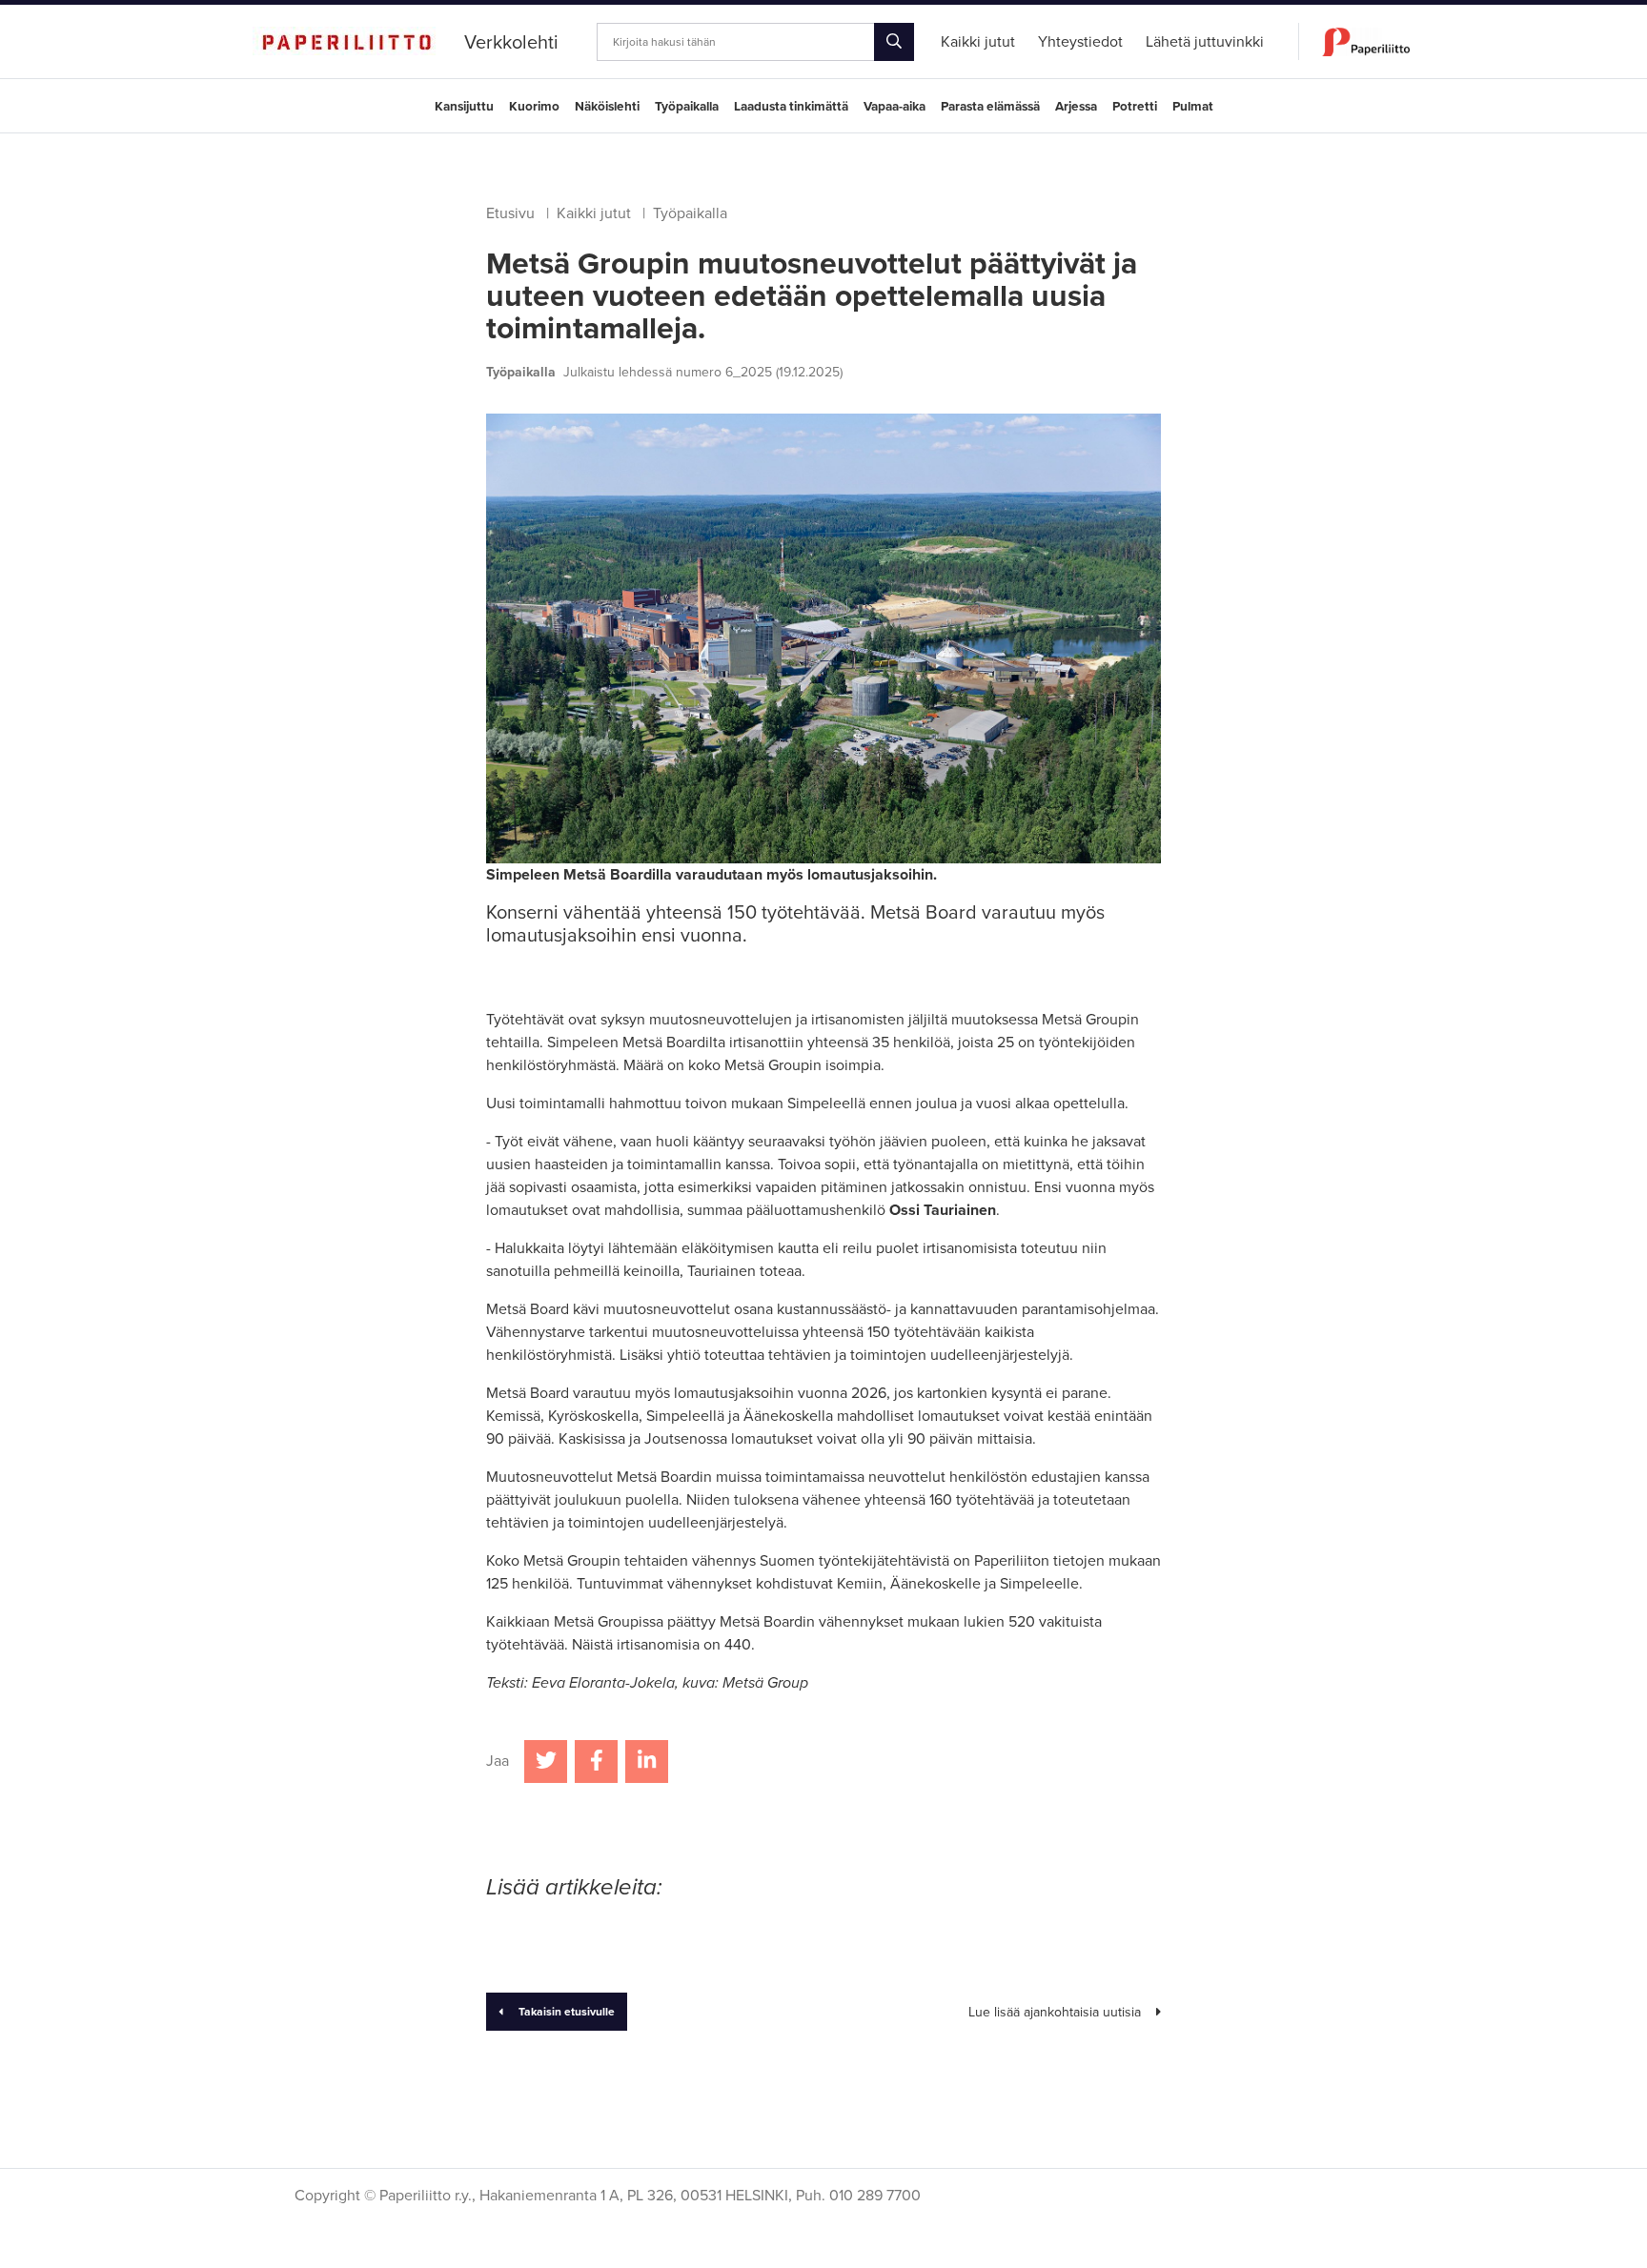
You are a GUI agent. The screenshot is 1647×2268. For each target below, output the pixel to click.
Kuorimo (534, 107)
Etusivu (510, 213)
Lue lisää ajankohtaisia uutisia (1055, 2012)
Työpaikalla (687, 107)
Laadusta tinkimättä (791, 107)
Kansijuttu (464, 107)
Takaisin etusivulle (567, 2012)
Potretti (1135, 107)
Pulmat (1193, 107)
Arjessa (1076, 107)
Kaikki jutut (594, 213)
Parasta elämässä (990, 107)
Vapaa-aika (895, 107)
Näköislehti (607, 107)
